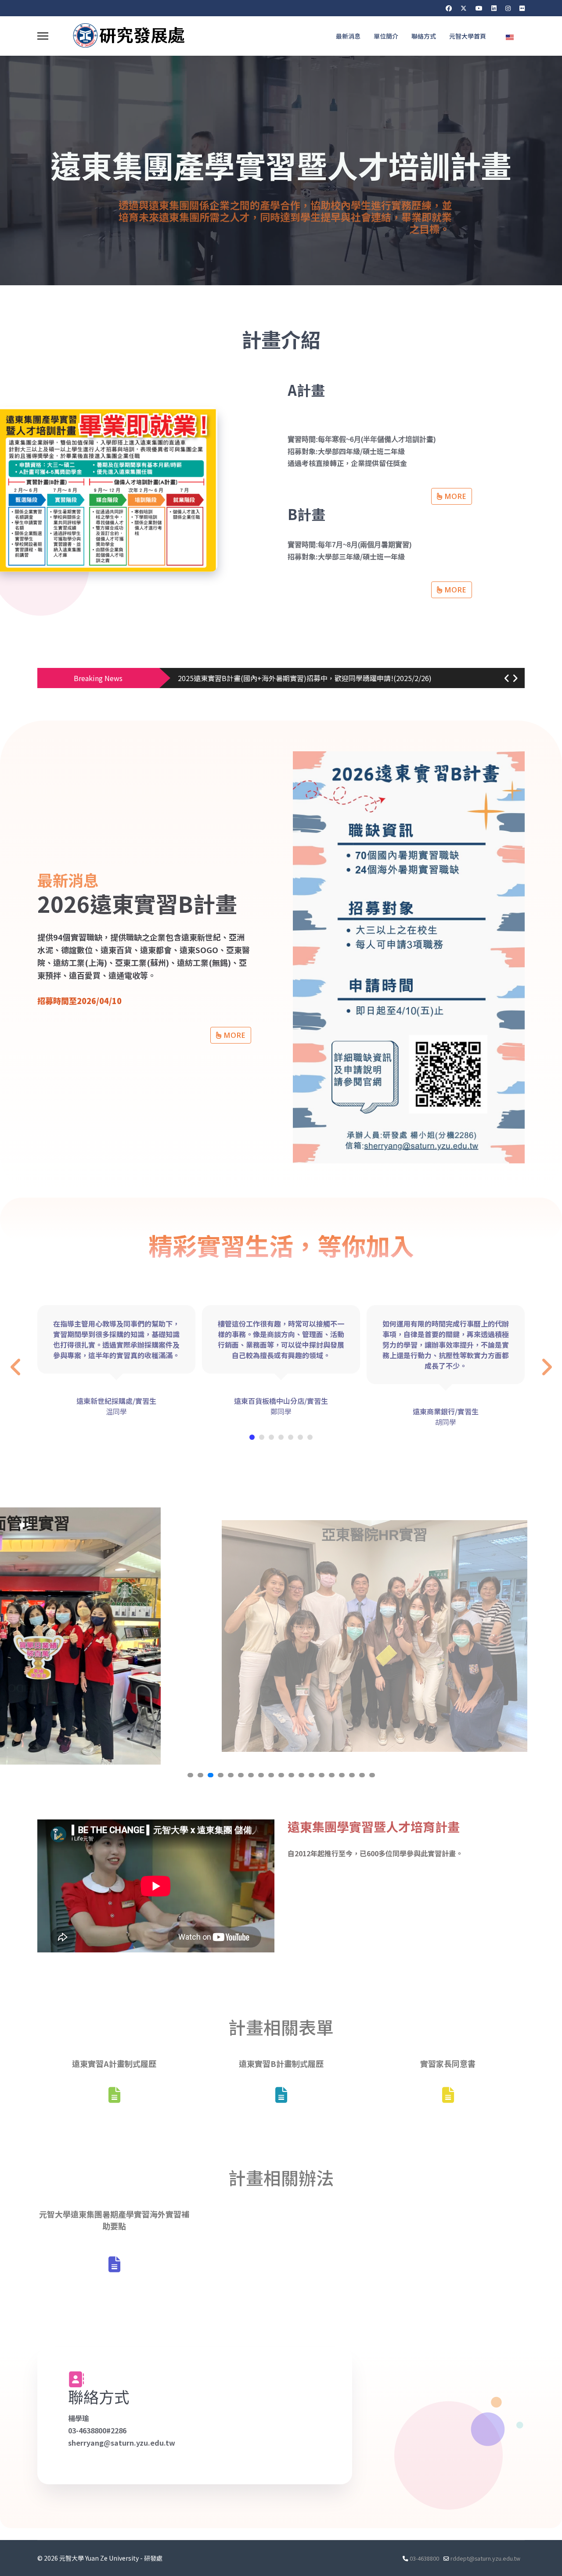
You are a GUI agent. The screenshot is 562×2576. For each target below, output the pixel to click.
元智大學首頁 (468, 36)
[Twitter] (464, 8)
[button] (507, 678)
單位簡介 (386, 36)
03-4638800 (424, 2558)
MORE (454, 496)
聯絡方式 (424, 36)
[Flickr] (522, 8)
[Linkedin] (494, 8)
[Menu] (43, 36)
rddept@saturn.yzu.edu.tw (485, 2558)
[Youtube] (479, 8)
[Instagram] (508, 8)
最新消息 (348, 36)
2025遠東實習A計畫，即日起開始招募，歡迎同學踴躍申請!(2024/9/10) (289, 678)
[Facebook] (449, 8)
